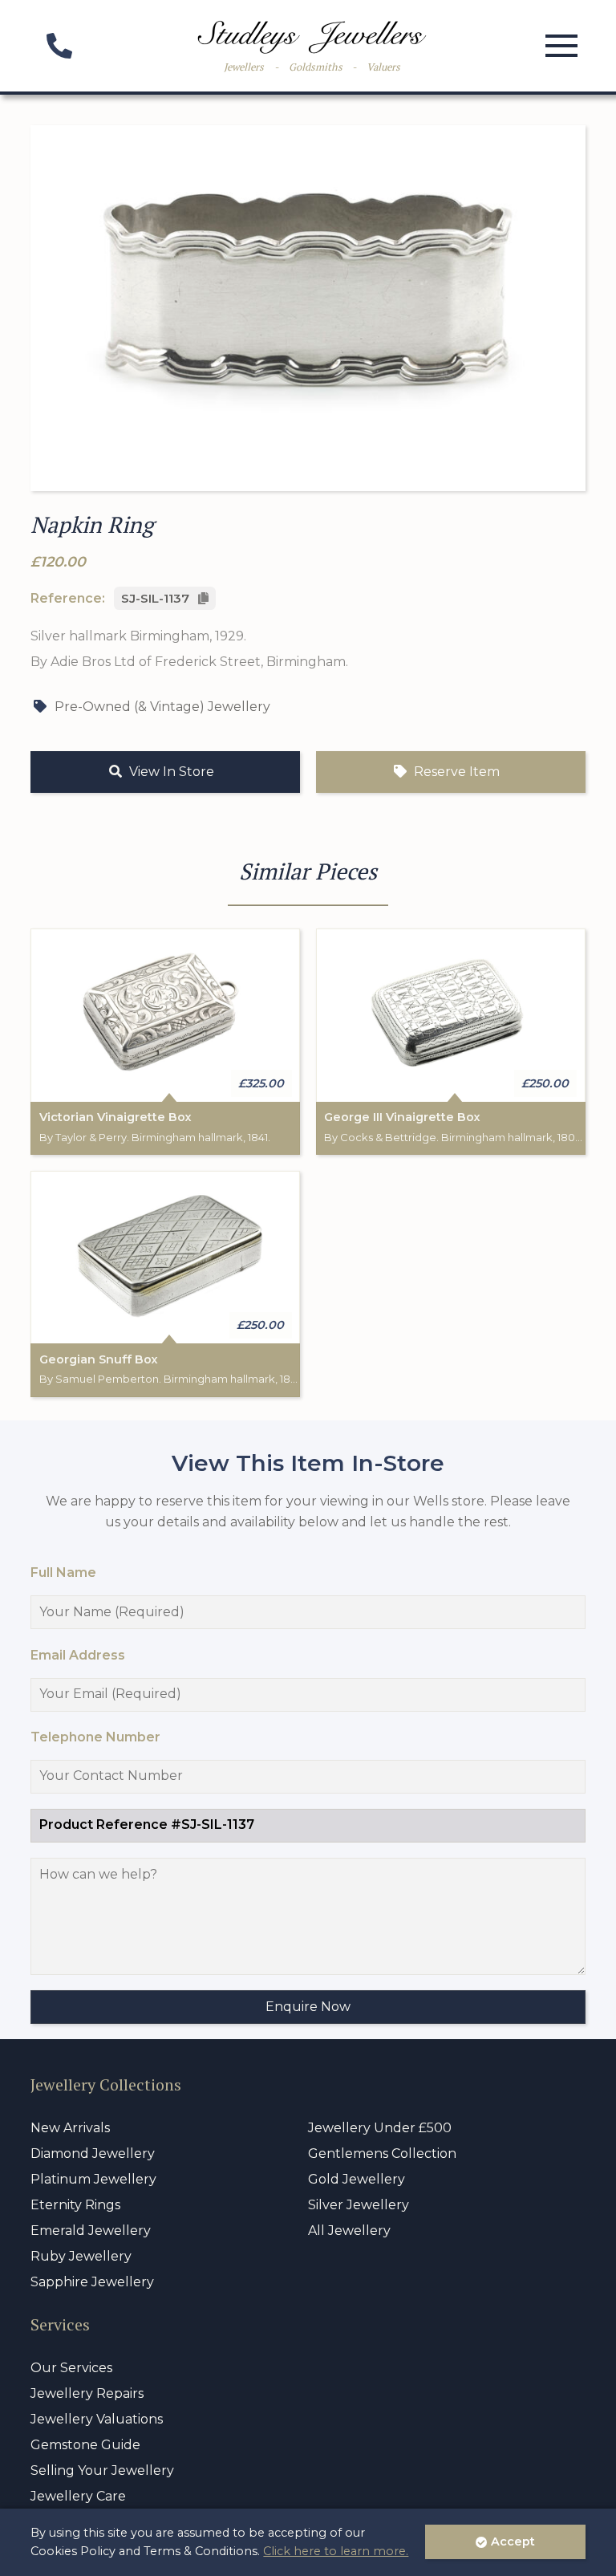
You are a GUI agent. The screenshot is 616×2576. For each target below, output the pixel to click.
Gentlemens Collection (382, 2153)
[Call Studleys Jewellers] (59, 51)
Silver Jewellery (359, 2205)
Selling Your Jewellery (102, 2470)
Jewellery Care (78, 2496)
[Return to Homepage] (312, 37)
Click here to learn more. (336, 2551)
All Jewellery (349, 2231)
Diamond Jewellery (93, 2153)
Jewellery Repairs (87, 2393)
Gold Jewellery (357, 2179)
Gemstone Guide (85, 2445)
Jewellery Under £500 (380, 2128)
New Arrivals (70, 2128)
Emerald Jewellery (91, 2231)
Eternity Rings (75, 2205)
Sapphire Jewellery (92, 2282)
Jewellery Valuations (97, 2419)
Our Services (71, 2368)
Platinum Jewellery (93, 2179)
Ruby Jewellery (81, 2256)
